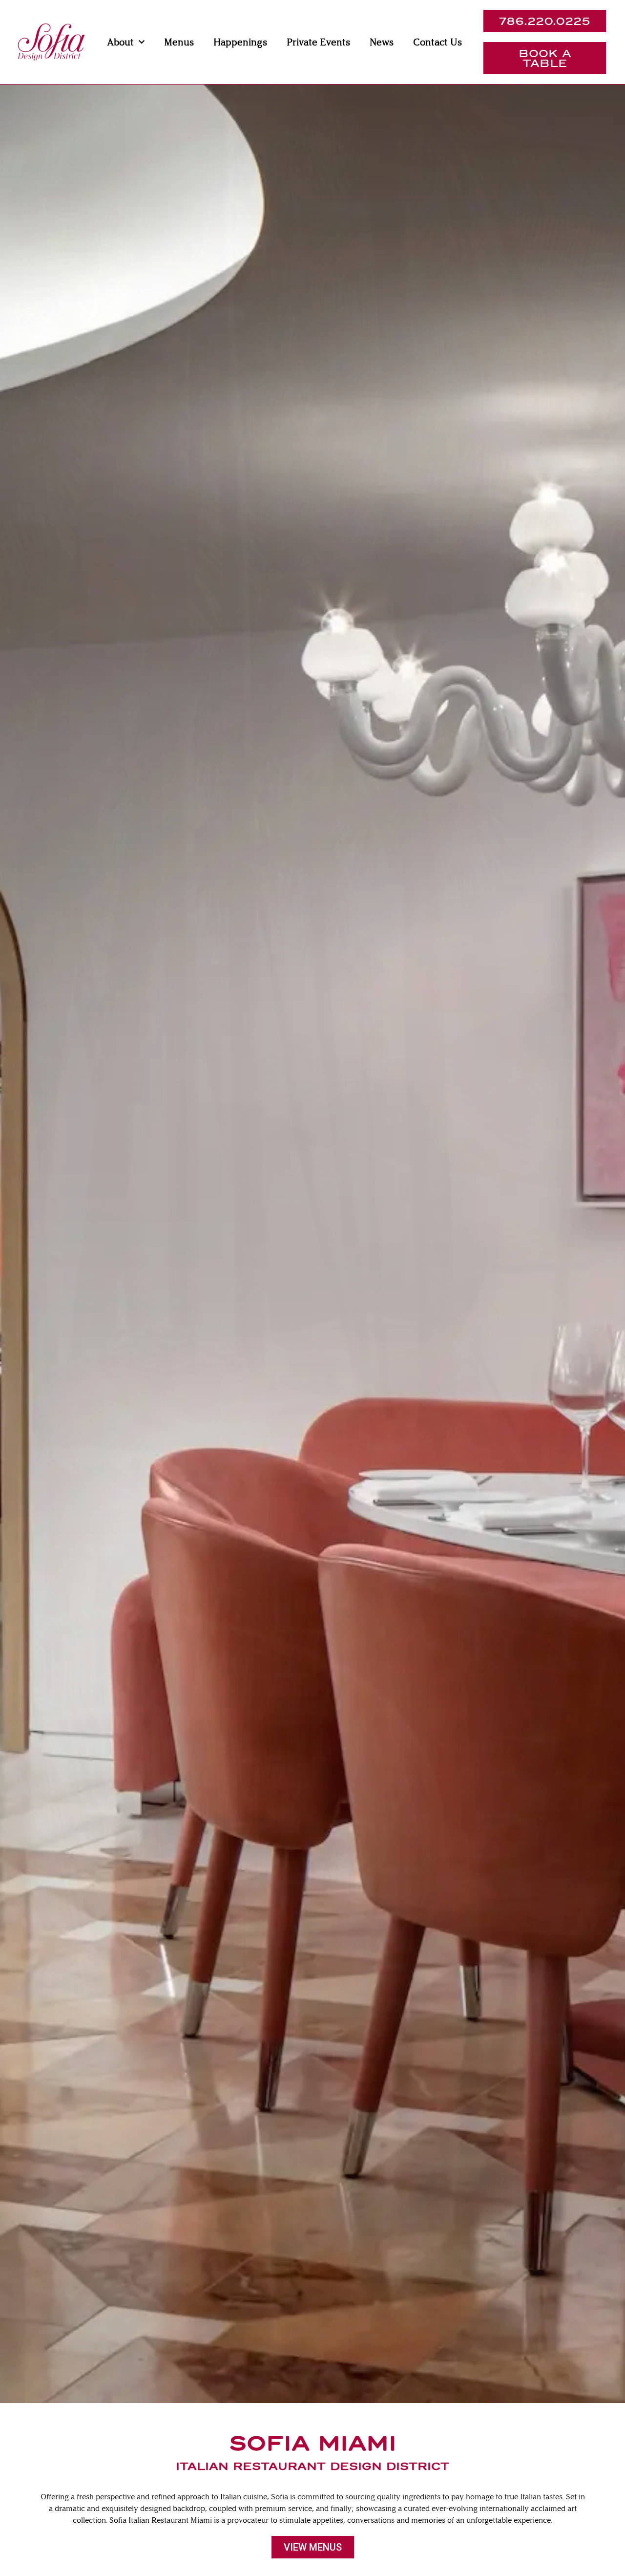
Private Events (318, 42)
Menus (179, 42)
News (382, 42)
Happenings (240, 42)
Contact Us (437, 42)
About (120, 42)
